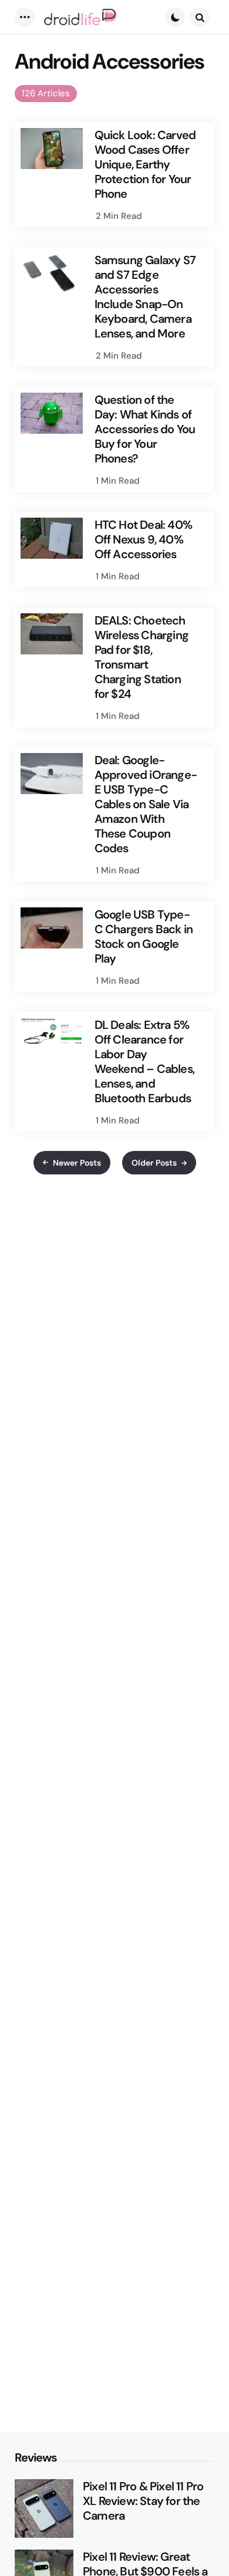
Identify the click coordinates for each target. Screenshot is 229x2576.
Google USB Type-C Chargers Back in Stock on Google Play (144, 937)
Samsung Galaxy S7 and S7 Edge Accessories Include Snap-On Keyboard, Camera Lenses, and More (145, 297)
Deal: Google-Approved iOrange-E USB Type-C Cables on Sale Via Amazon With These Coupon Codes (146, 804)
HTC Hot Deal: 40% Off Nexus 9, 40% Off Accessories (143, 540)
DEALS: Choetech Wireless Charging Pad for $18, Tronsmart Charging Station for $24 (142, 657)
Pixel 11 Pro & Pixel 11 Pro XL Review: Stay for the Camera (143, 2501)
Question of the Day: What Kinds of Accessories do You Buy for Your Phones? (145, 429)
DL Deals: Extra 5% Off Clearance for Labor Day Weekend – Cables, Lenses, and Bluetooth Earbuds (144, 1062)
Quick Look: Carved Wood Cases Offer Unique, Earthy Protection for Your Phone (145, 165)
